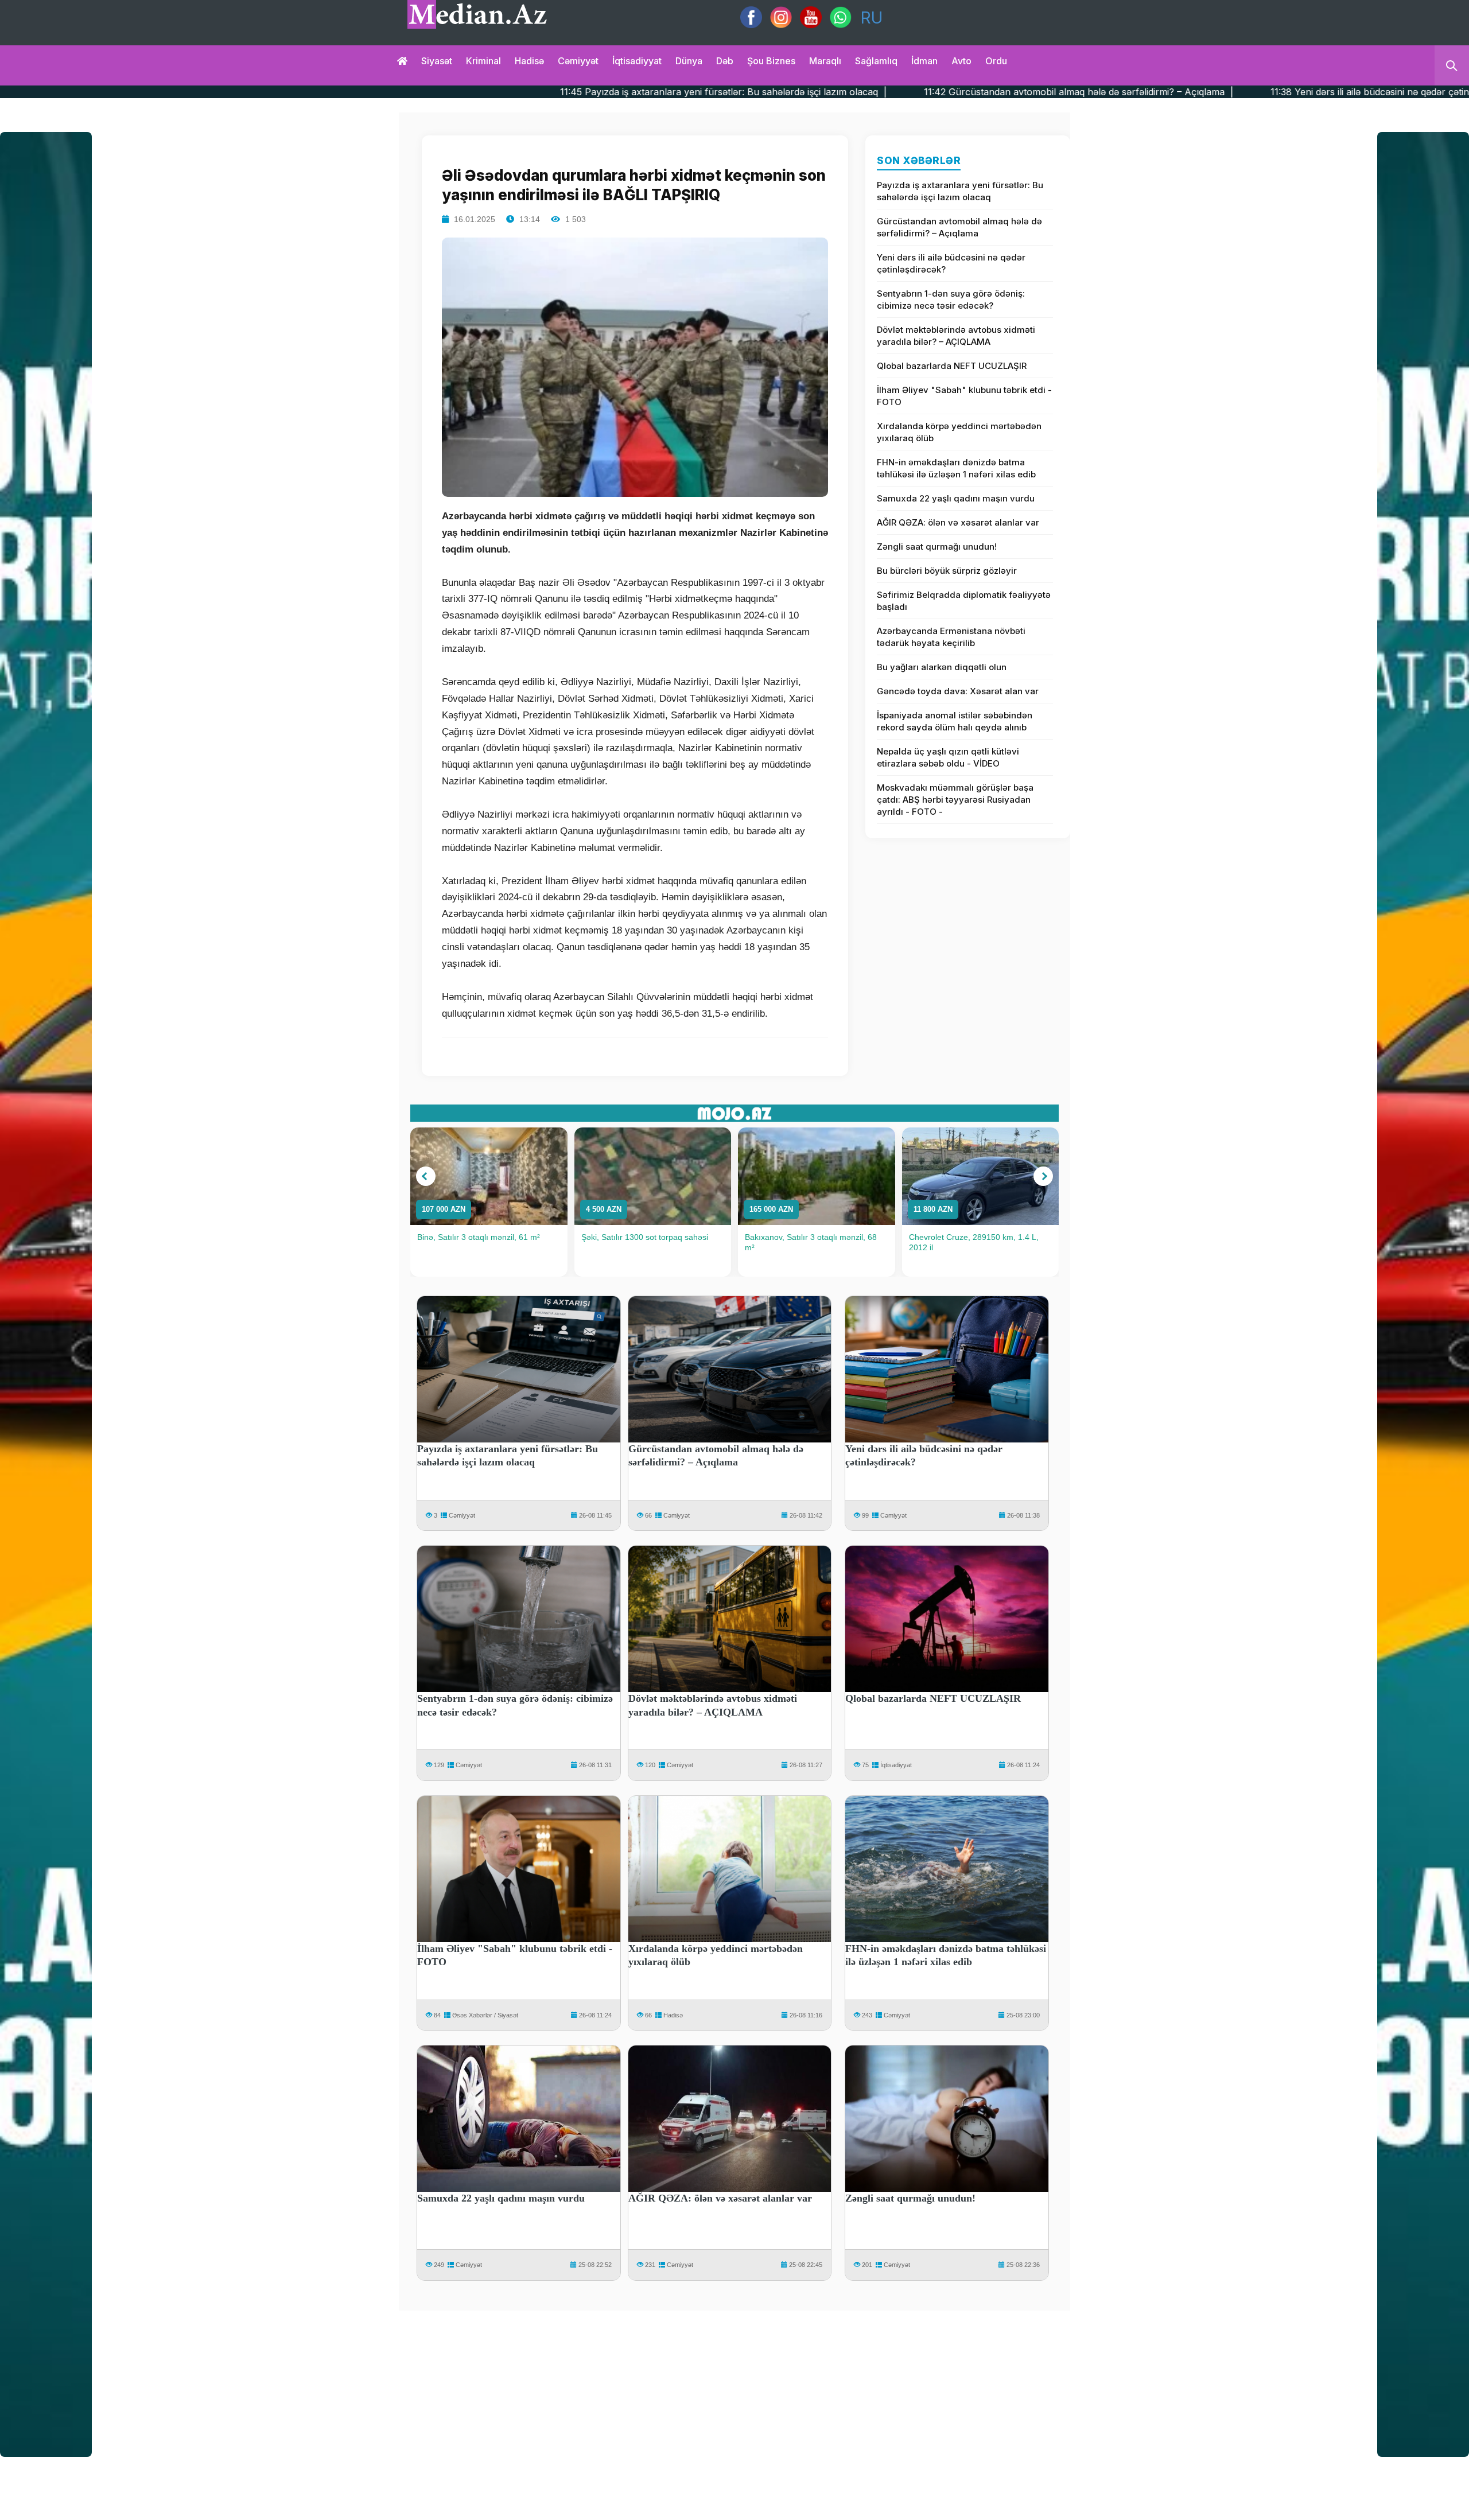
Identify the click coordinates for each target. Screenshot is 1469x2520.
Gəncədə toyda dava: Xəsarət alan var (958, 691)
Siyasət (437, 61)
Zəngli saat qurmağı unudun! (937, 547)
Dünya (689, 61)
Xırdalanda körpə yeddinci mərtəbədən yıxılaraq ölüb (959, 432)
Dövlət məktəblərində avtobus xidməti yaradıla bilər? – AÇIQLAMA (956, 336)
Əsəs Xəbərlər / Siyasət (485, 2015)
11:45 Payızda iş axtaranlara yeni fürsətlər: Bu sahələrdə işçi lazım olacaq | (499, 92)
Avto (961, 61)
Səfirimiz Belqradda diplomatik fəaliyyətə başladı (964, 601)
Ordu (996, 61)
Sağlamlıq (876, 61)
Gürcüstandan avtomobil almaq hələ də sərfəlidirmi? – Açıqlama (959, 227)
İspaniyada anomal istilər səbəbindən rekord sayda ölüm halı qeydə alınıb (955, 721)
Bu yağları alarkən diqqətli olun (942, 667)
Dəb (725, 61)
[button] (426, 1176)
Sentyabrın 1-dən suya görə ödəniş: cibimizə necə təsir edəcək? (951, 300)
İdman (924, 61)
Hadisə (529, 61)
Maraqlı (825, 61)
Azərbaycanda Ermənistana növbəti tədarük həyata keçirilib (951, 637)
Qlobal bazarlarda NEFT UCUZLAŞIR (952, 366)
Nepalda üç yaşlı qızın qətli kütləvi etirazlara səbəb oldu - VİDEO (948, 757)
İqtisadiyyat (637, 61)
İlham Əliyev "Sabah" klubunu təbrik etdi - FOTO (964, 396)
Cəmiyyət (578, 61)
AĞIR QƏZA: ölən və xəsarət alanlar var (958, 522)
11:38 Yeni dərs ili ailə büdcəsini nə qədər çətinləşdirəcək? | (1174, 92)
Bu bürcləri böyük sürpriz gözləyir (947, 571)
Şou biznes (771, 61)
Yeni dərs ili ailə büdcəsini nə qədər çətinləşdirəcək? (951, 263)
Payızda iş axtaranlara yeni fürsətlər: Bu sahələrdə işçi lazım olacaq (960, 191)
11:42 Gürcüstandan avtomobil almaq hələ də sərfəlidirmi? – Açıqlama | (854, 92)
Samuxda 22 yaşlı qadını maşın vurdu (956, 498)
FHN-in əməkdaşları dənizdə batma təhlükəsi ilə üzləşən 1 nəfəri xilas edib (956, 468)
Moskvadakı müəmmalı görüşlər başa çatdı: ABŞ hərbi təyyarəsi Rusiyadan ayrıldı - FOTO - (955, 800)
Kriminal (483, 61)
